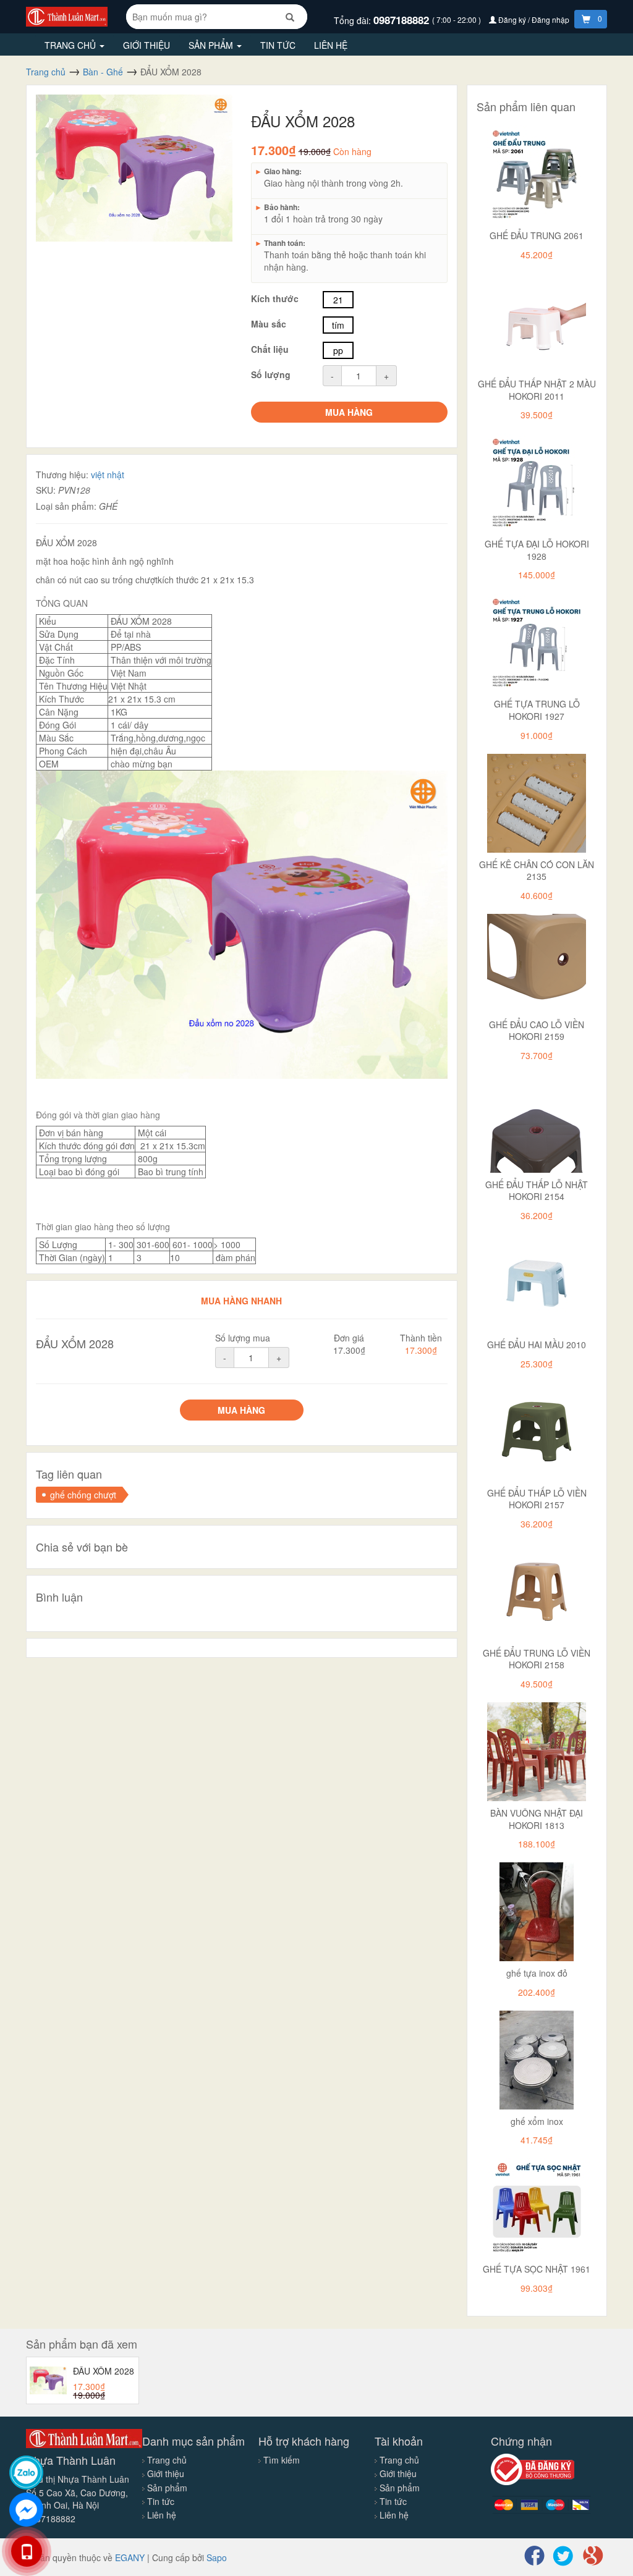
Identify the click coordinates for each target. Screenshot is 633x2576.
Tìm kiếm (282, 2460)
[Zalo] (26, 2473)
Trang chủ (71, 45)
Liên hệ (331, 45)
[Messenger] (26, 2510)
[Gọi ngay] (26, 2551)
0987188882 (403, 20)
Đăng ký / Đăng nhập (534, 19)
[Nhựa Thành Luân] (67, 15)
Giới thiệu (147, 45)
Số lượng (271, 374)
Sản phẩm (212, 45)
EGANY (130, 2557)
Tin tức (278, 45)
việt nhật (108, 475)
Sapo (217, 2557)
